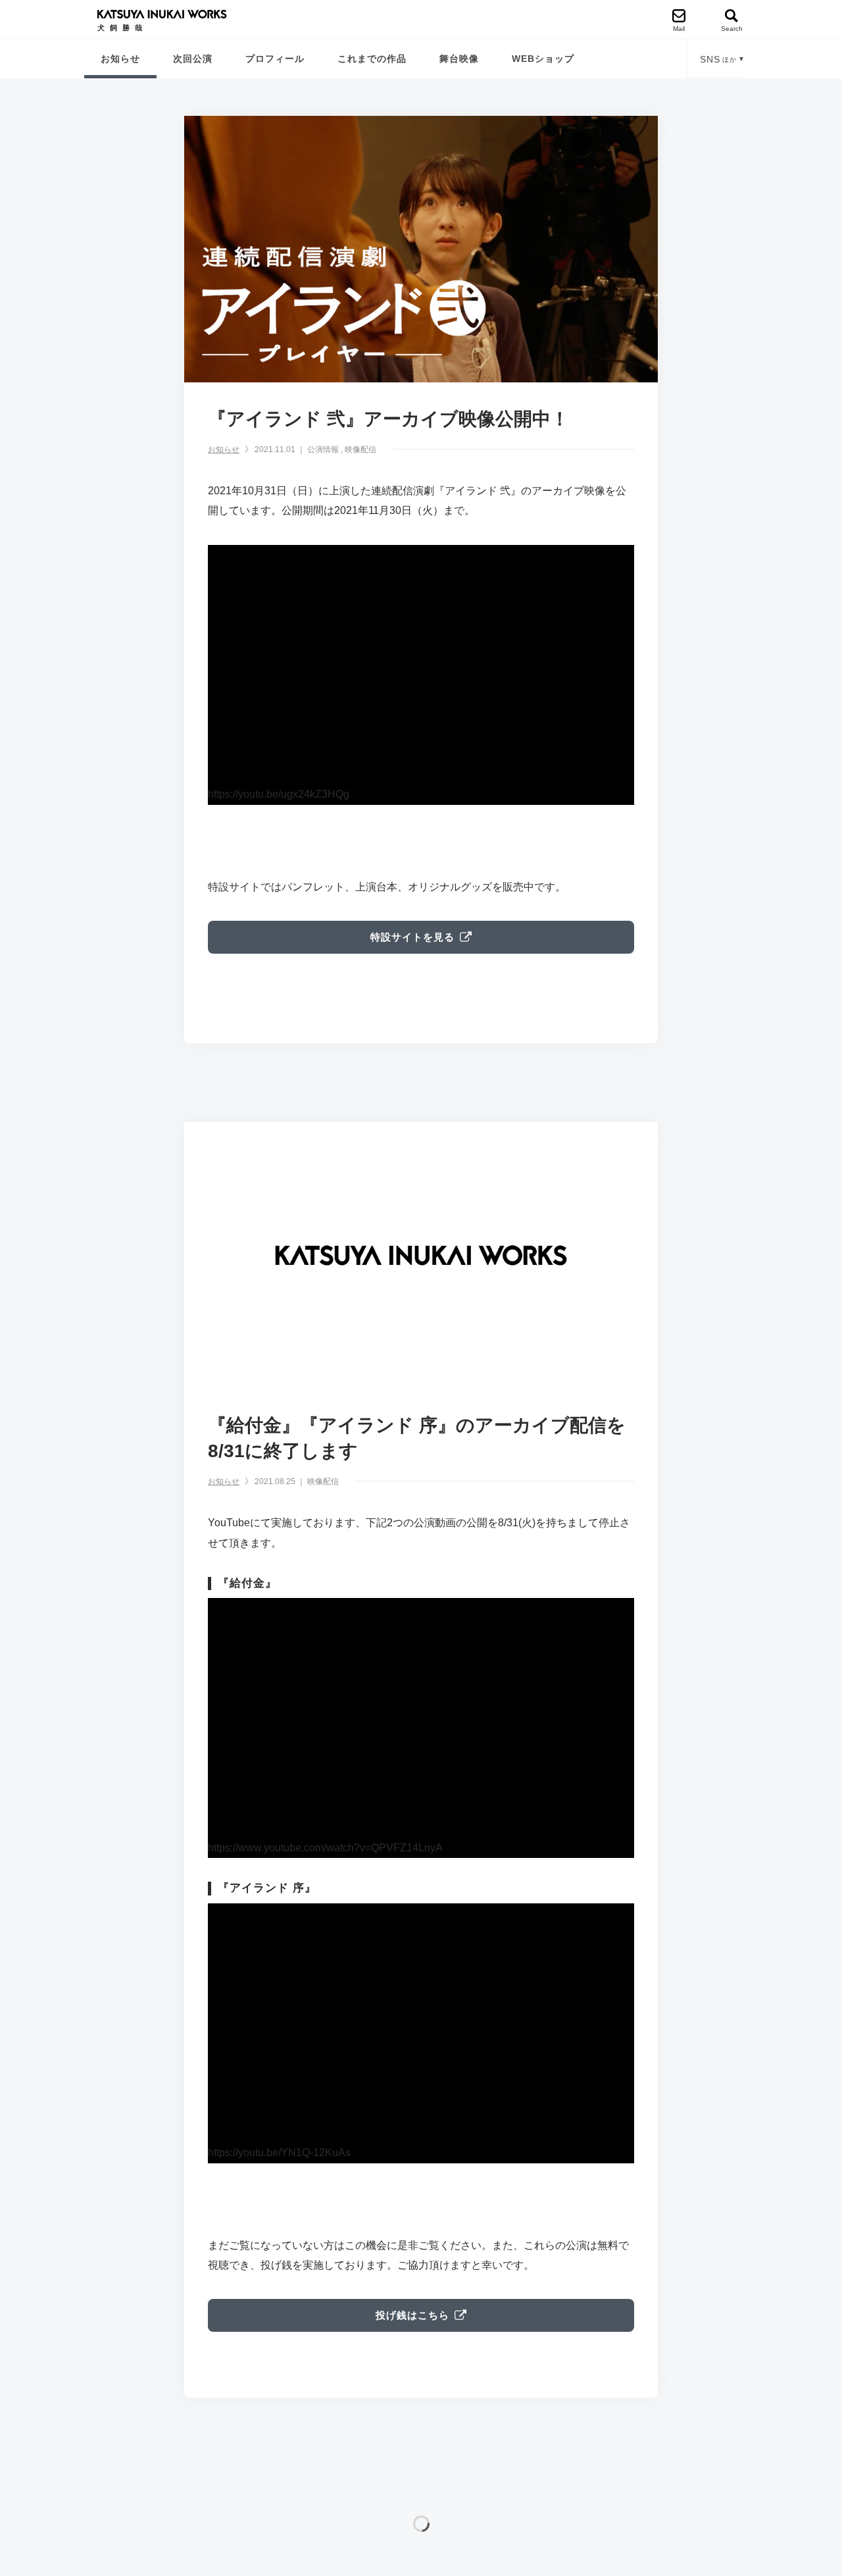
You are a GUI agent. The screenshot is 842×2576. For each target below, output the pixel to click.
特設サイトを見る (412, 937)
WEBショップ (543, 59)
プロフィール (275, 59)
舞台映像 (459, 59)
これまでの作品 (372, 59)
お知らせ (120, 59)
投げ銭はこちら (412, 2315)
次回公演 (193, 59)
